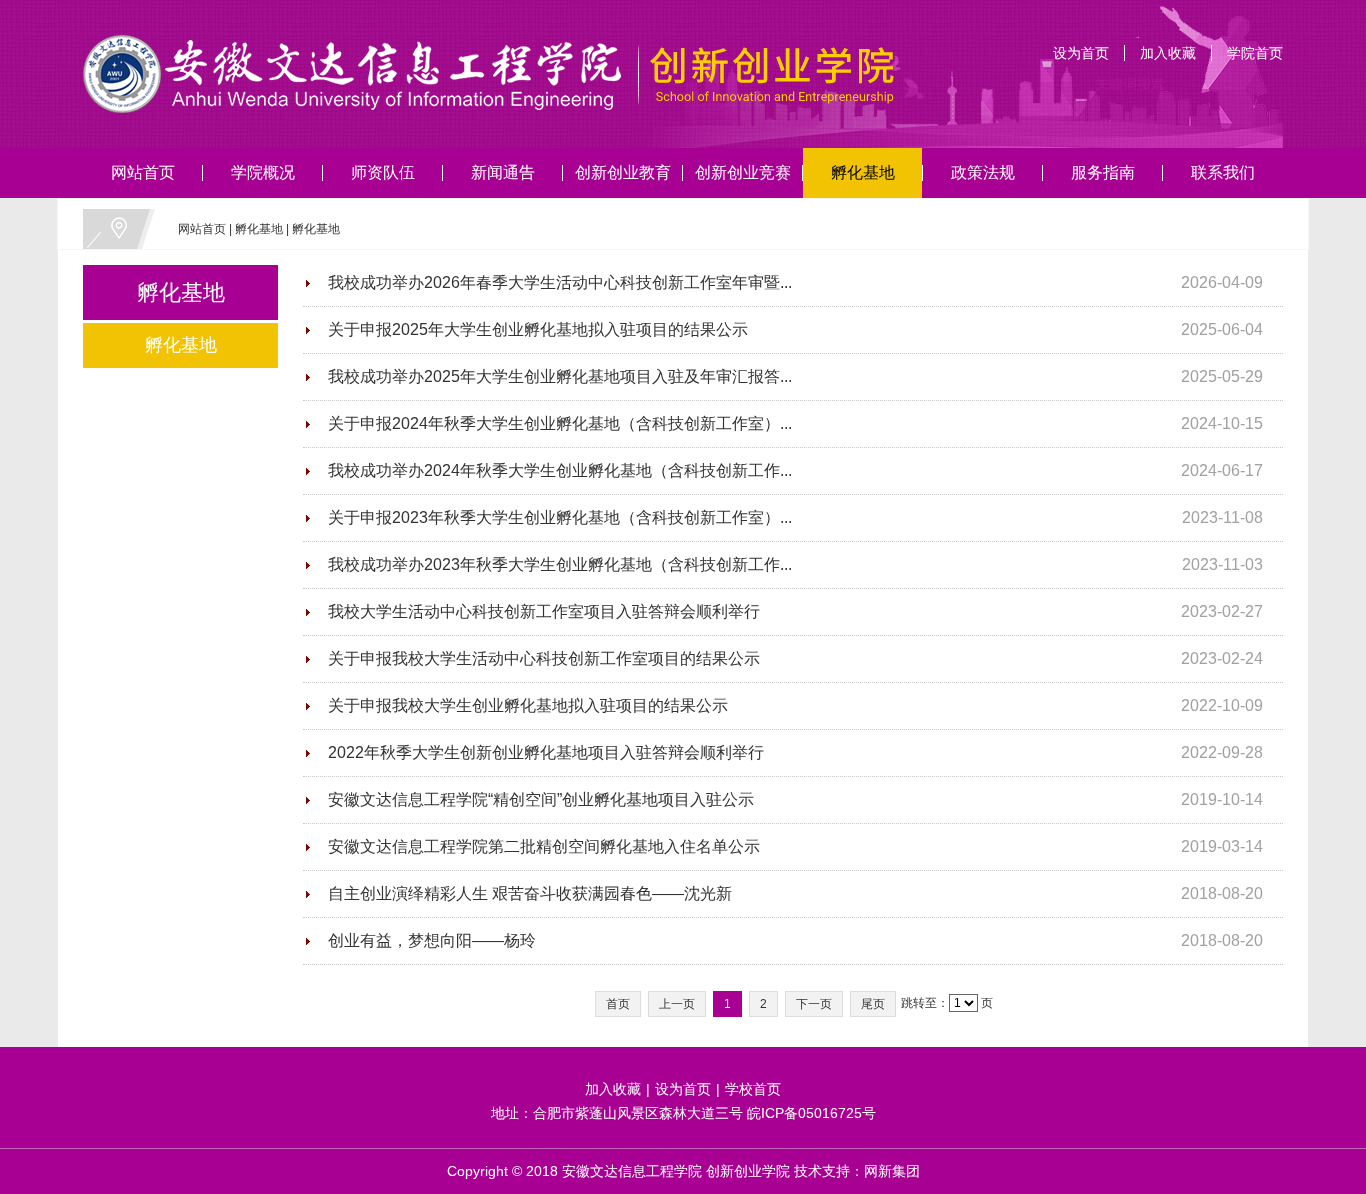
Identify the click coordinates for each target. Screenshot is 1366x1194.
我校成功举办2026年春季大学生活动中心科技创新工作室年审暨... (560, 282)
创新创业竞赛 (743, 172)
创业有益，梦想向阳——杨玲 (432, 940)
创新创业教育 (623, 172)
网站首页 (143, 172)
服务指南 (1103, 172)
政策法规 (983, 172)
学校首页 (753, 1089)
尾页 (873, 1004)
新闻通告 (503, 172)
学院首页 (1255, 53)
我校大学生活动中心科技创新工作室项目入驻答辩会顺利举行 (544, 611)
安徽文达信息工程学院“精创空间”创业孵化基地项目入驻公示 (541, 799)
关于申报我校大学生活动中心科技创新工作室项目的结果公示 (544, 658)
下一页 (814, 1004)
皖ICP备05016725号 (811, 1113)
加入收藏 (1168, 53)
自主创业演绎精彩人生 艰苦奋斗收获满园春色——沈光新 (530, 893)
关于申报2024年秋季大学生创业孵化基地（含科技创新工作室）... (560, 423)
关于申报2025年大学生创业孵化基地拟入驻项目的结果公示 (538, 329)
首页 (618, 1004)
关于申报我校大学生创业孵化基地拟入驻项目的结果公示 (528, 705)
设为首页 (1081, 53)
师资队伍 (383, 172)
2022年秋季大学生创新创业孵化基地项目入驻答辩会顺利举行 (546, 752)
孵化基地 (863, 172)
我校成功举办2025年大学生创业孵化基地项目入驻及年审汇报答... (560, 376)
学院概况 (263, 172)
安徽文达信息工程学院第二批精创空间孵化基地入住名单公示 (544, 846)
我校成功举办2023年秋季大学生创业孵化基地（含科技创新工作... (560, 564)
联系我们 (1223, 172)
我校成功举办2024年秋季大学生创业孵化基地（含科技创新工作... (560, 470)
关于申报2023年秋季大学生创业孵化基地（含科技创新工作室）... (560, 517)
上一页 (677, 1004)
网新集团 (892, 1171)
